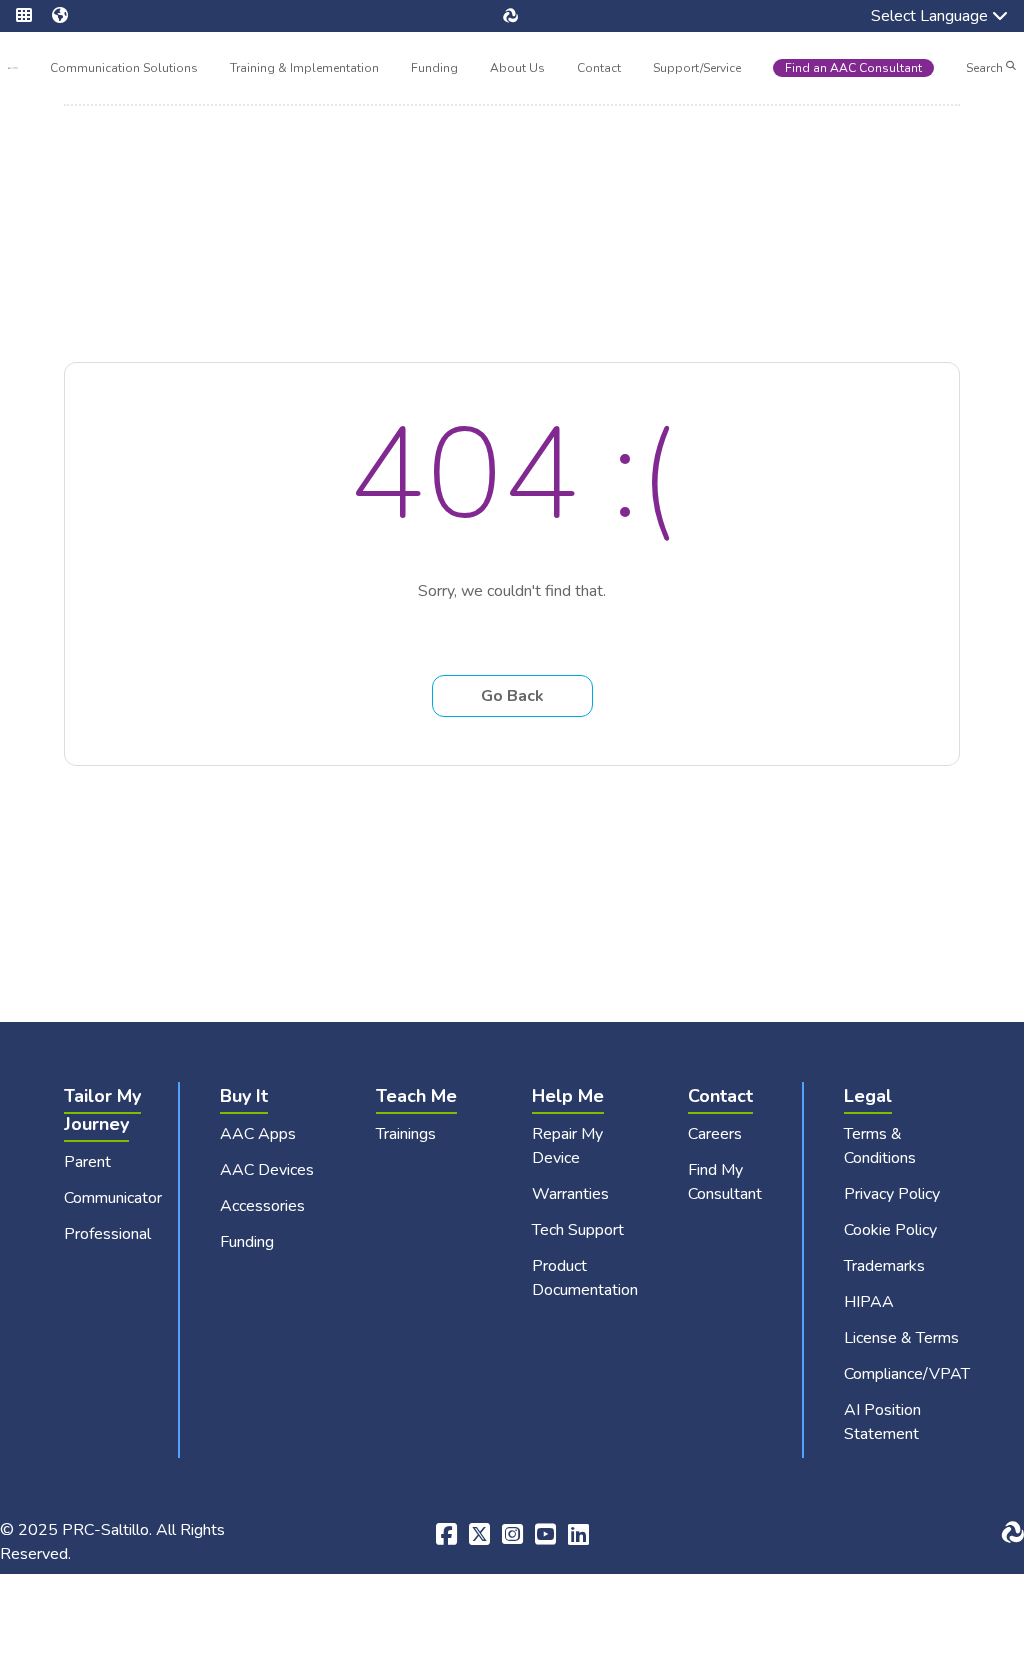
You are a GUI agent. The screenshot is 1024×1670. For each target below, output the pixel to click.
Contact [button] (599, 70)
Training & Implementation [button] (304, 70)
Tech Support (578, 1230)
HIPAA (869, 1302)
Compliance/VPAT (907, 1374)
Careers (715, 1134)
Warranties (570, 1194)
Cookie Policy (890, 1230)
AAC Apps (258, 1134)
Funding (434, 68)
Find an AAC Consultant (853, 68)
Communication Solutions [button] (124, 70)
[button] (34, 16)
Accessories (262, 1206)
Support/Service (697, 68)
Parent (87, 1162)
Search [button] (986, 68)
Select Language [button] (915, 18)
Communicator (113, 1198)
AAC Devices (267, 1170)
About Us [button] (517, 70)
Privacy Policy (892, 1194)
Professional (107, 1234)
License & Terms (901, 1338)
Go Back (512, 696)
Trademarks (884, 1266)
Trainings (406, 1134)
